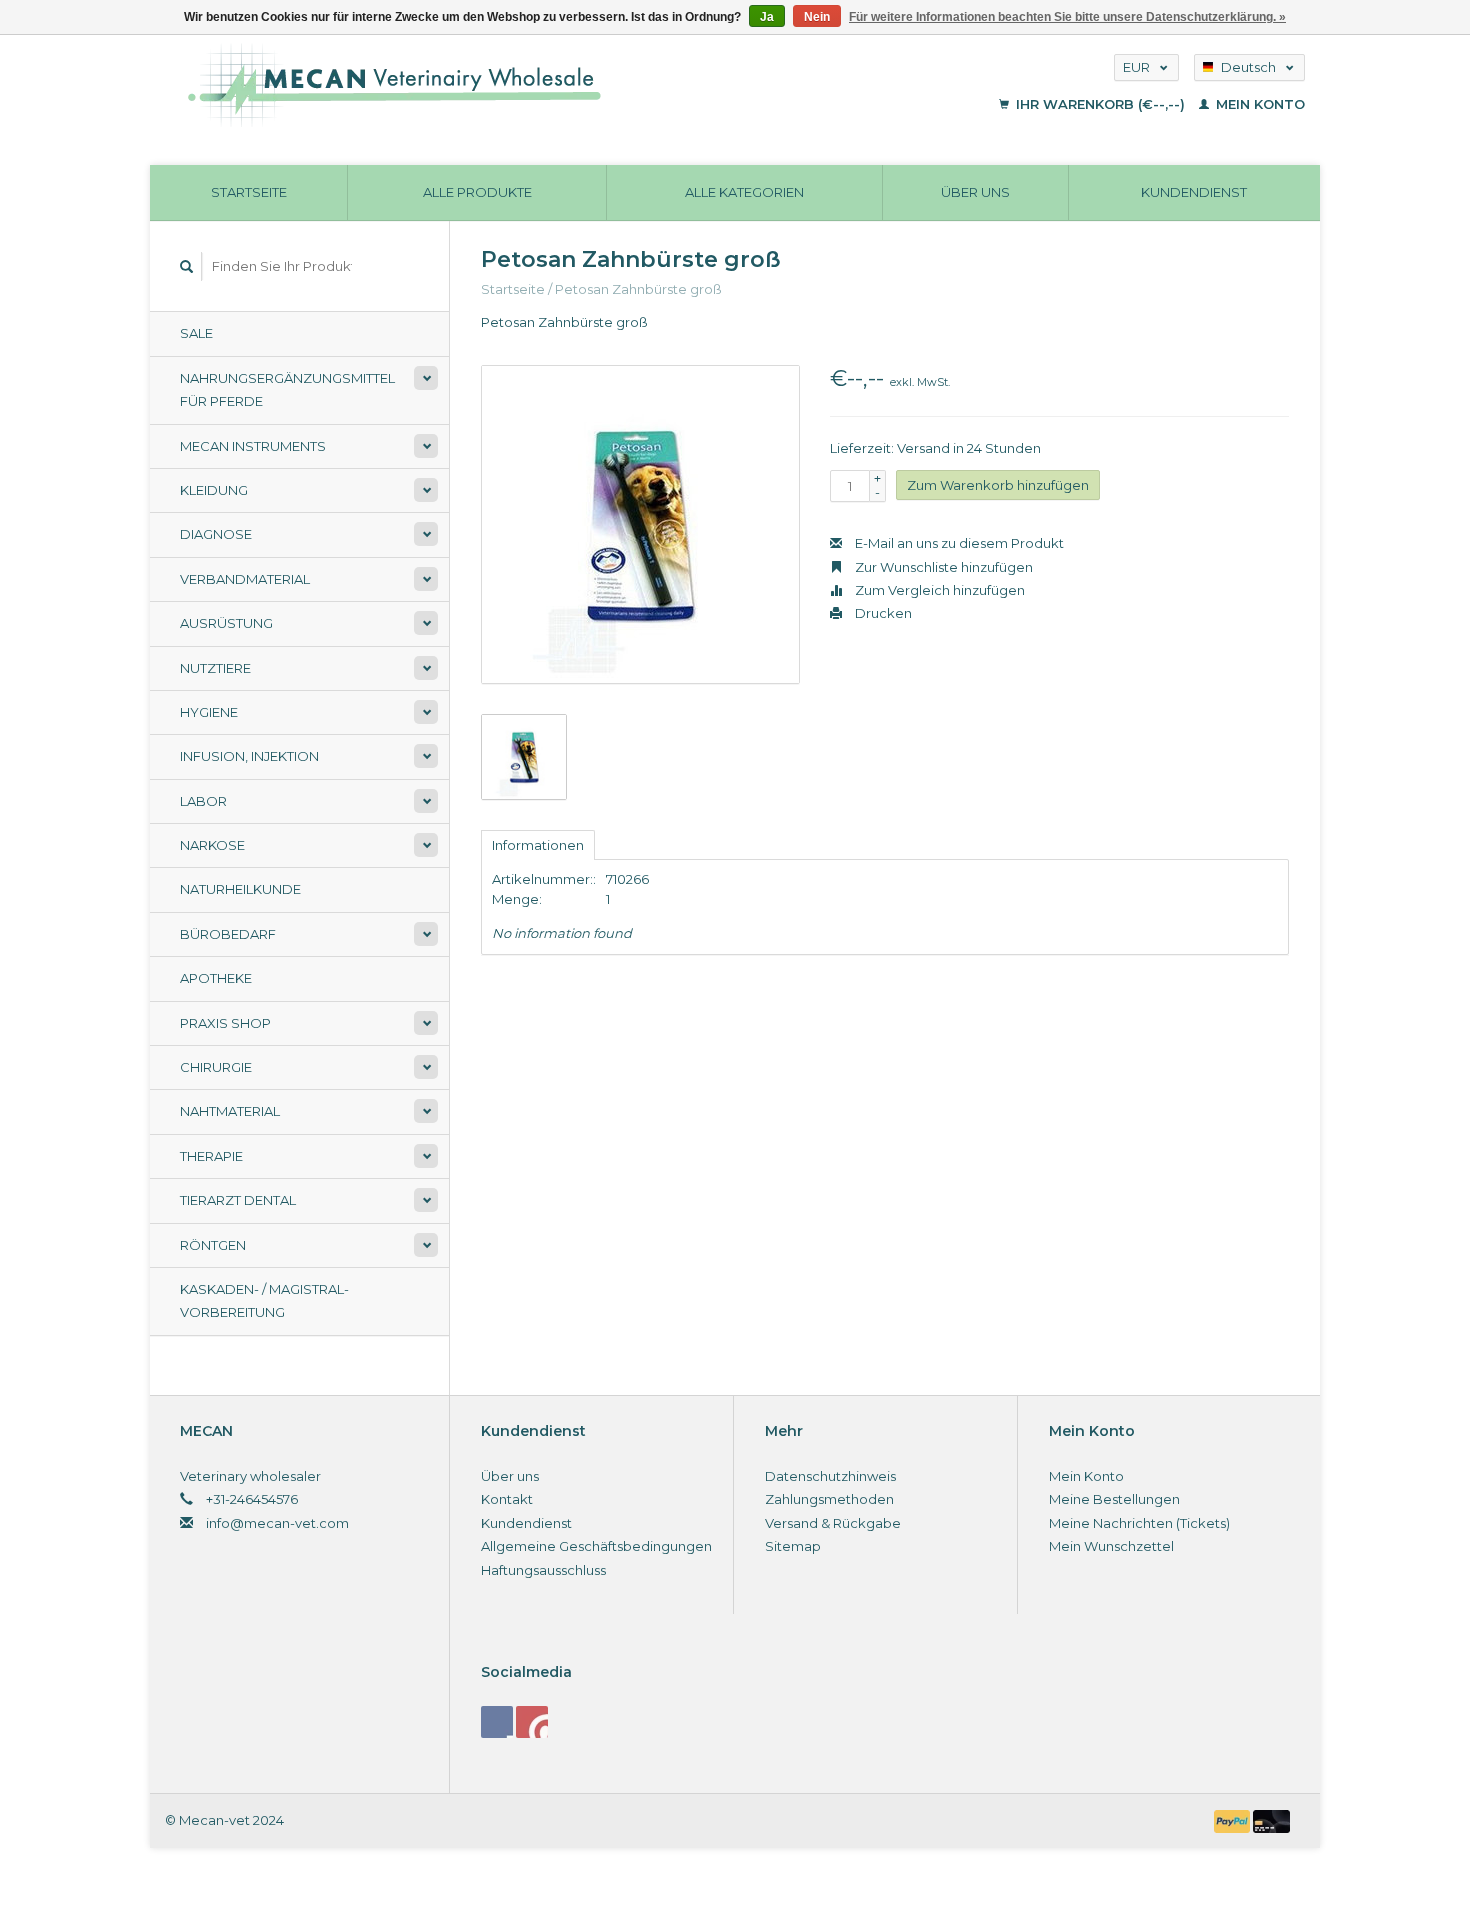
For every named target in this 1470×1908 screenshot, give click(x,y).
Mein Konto (1258, 104)
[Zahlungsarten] (1234, 1820)
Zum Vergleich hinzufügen (938, 590)
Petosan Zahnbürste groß (638, 289)
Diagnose (216, 534)
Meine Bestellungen (1114, 1499)
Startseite (249, 192)
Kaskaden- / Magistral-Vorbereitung (264, 1300)
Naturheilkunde (240, 889)
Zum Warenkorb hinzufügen (998, 485)
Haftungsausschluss (543, 1570)
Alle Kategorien (744, 192)
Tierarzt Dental (238, 1200)
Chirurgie (216, 1067)
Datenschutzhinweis (830, 1476)
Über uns (975, 192)
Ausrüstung (226, 623)
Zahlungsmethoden (829, 1499)
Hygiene (209, 712)
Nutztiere (215, 668)
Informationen (538, 845)
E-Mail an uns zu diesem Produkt (958, 543)
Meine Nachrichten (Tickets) (1139, 1523)
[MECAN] (518, 85)
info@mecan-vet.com (277, 1523)
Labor (203, 801)
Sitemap (793, 1546)
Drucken (882, 613)
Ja (767, 17)
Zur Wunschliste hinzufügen (942, 567)
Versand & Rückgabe (833, 1523)
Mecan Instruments (253, 446)
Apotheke (216, 978)
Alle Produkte (477, 192)
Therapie (211, 1156)
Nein (817, 17)
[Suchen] (187, 266)
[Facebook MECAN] (497, 1722)
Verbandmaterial (245, 579)
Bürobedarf (228, 934)
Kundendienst (1194, 192)
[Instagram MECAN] (532, 1722)
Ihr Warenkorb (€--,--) (1100, 104)
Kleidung (214, 490)
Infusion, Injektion (249, 756)
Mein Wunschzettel (1111, 1546)
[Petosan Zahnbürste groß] (640, 524)
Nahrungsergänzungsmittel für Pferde (287, 389)
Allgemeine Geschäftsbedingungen (596, 1546)
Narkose (212, 845)
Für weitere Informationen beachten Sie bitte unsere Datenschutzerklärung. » (1067, 17)
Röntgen (213, 1245)
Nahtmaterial (230, 1111)
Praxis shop (225, 1023)
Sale (196, 333)
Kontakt (507, 1499)
